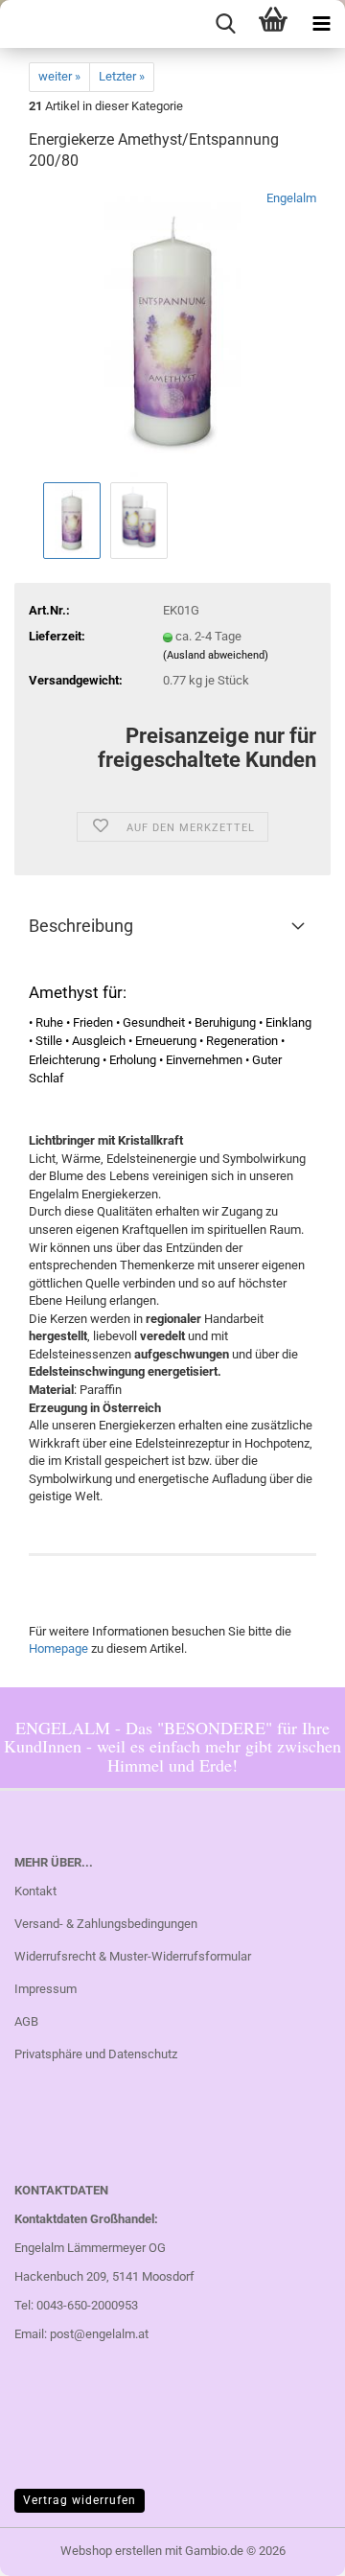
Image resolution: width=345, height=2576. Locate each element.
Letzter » (122, 76)
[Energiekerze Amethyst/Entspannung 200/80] (172, 333)
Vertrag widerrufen (80, 2500)
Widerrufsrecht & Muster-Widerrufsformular (133, 1956)
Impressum (46, 1989)
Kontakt (35, 1891)
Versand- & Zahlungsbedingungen (106, 1924)
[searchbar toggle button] (225, 24)
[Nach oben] (292, 2547)
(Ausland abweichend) (216, 655)
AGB (26, 2021)
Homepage (58, 1648)
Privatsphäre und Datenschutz (96, 2054)
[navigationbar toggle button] (321, 24)
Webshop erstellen (111, 2551)
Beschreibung (81, 926)
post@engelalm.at (99, 2334)
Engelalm (291, 198)
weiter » (59, 76)
